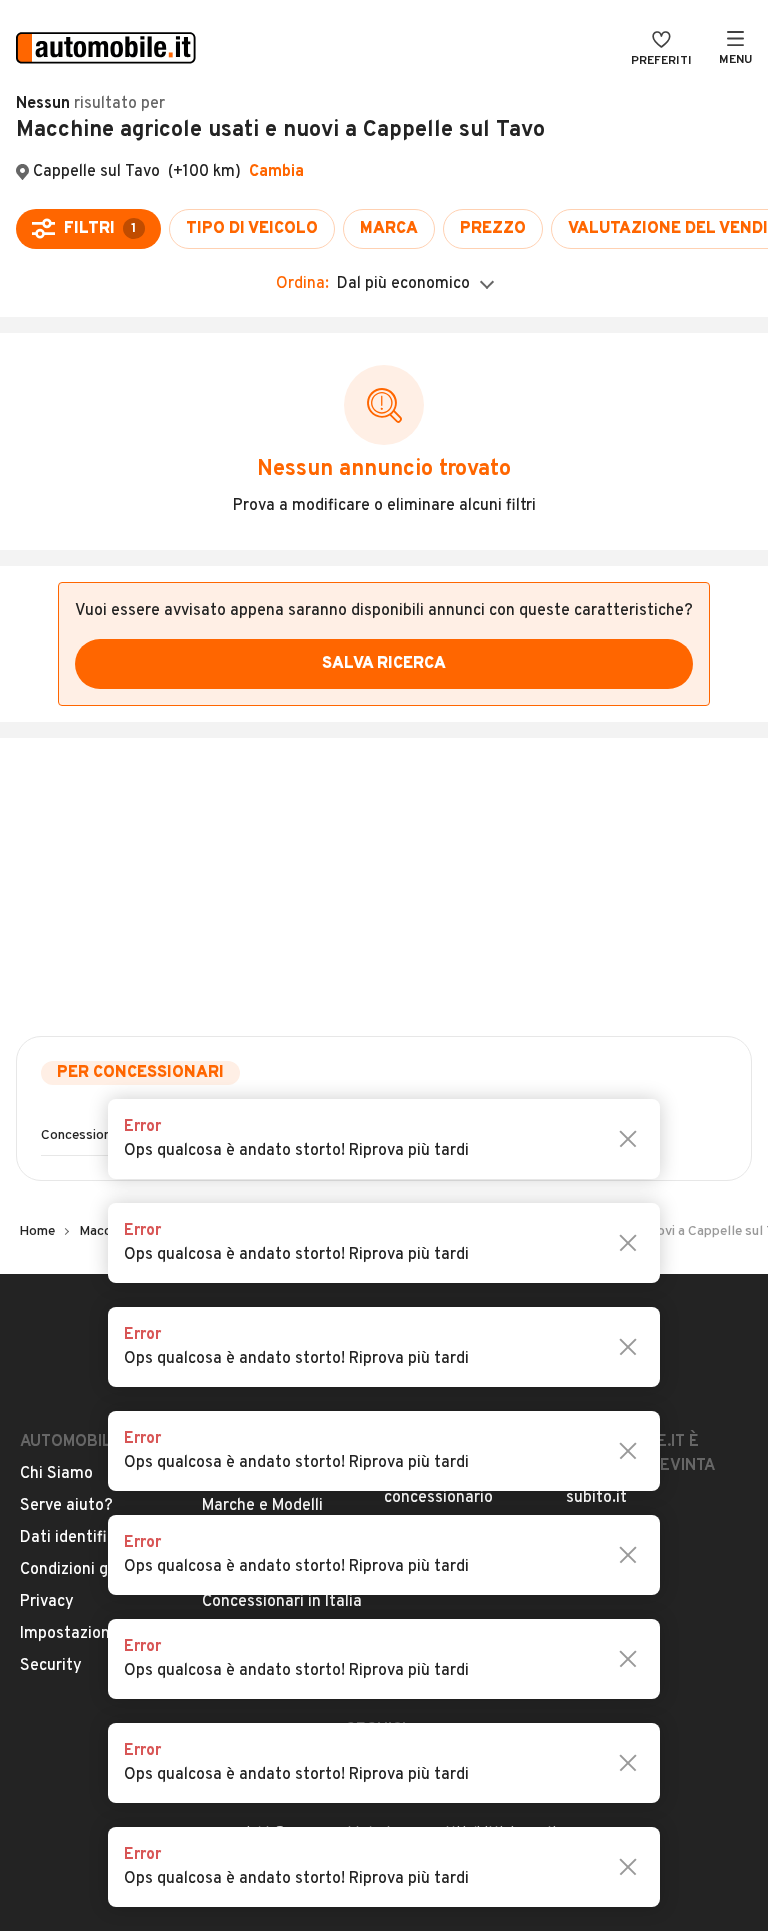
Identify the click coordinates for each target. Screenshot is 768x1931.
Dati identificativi (83, 1538)
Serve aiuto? (66, 1506)
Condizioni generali (89, 1570)
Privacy (47, 1602)
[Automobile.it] (106, 50)
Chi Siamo (56, 1474)
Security (51, 1666)
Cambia (276, 172)
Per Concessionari (140, 1073)
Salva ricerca (384, 664)
